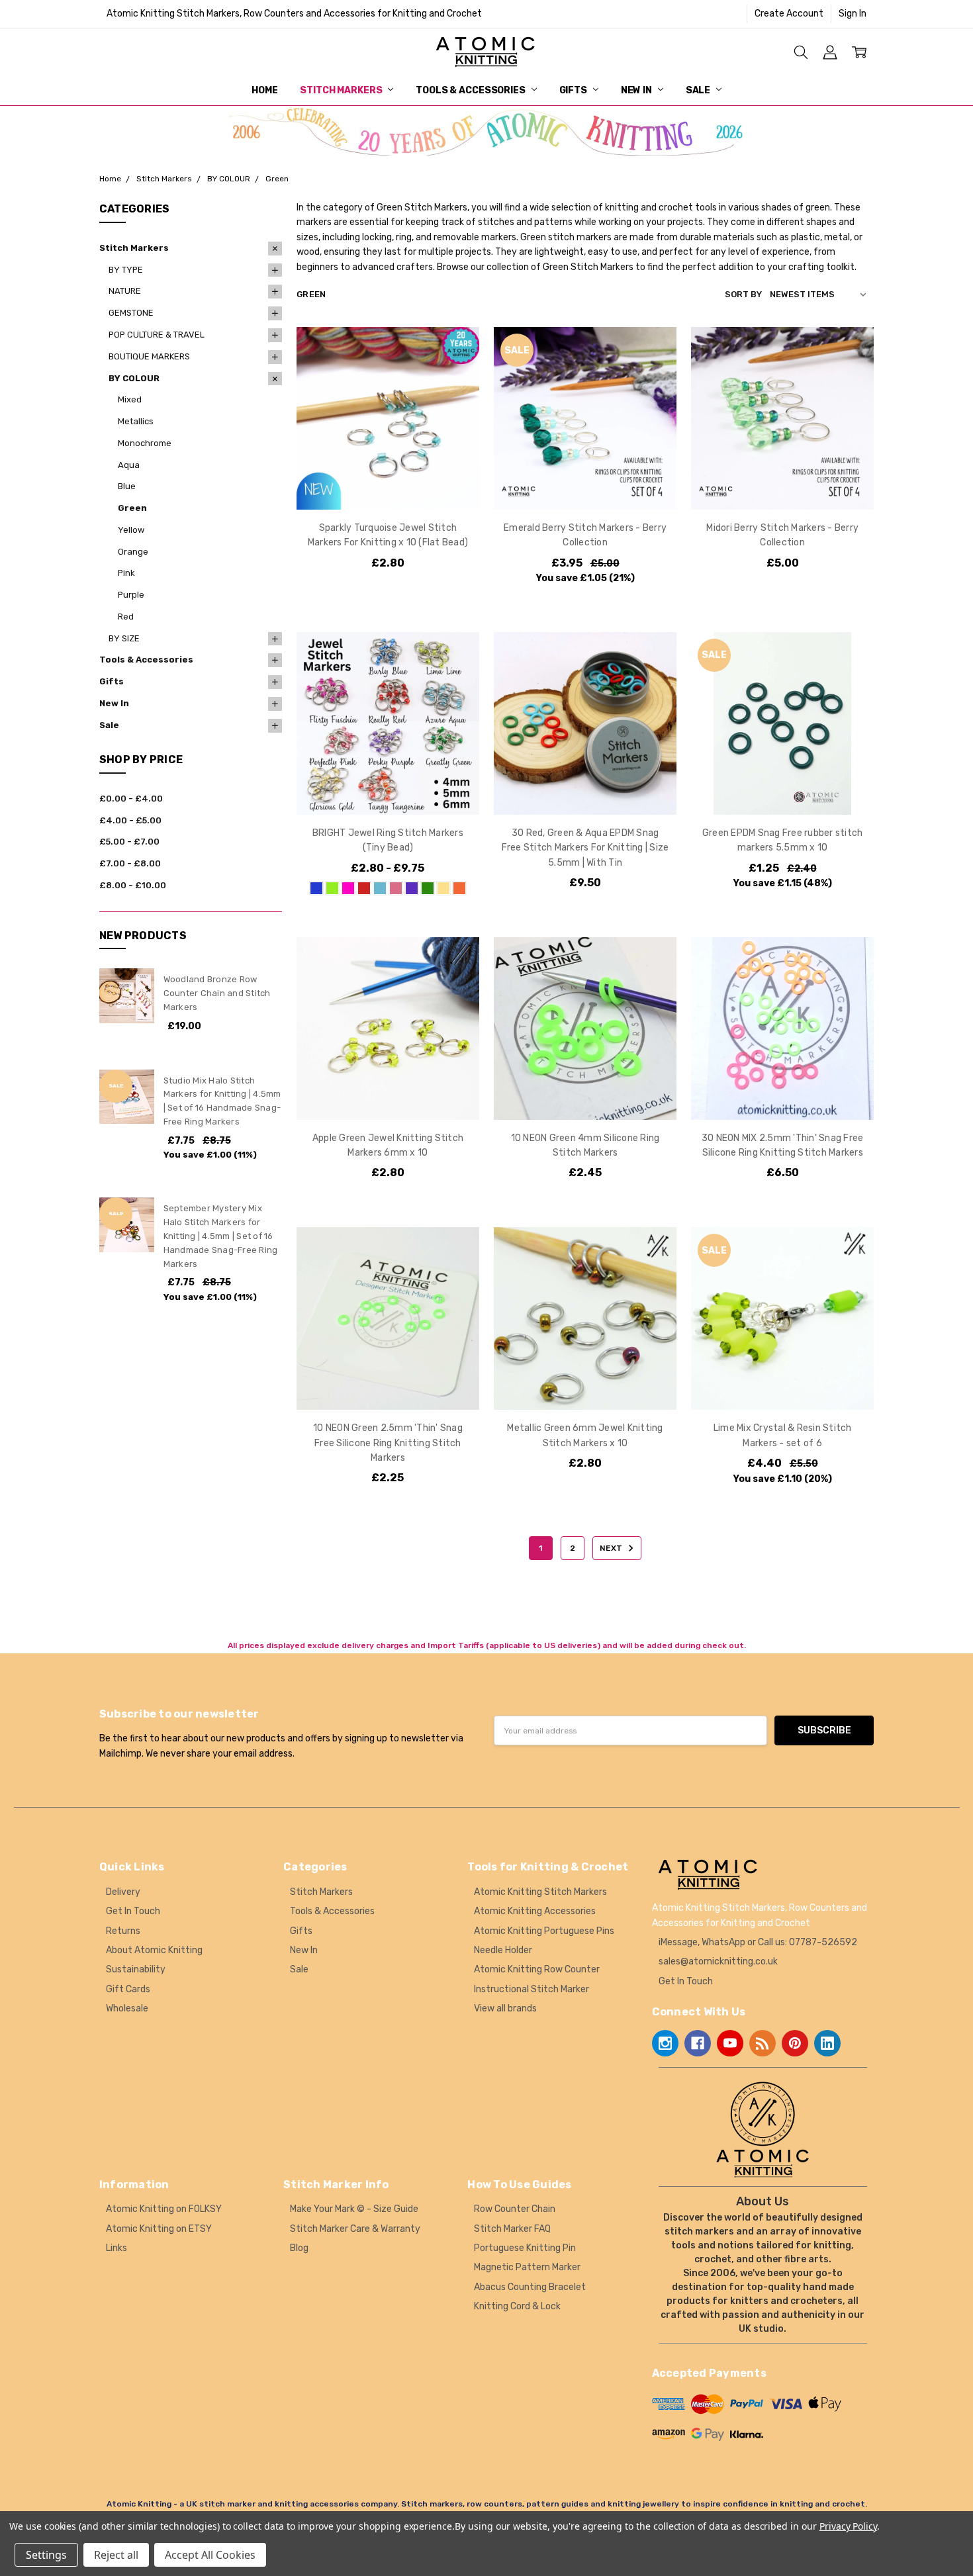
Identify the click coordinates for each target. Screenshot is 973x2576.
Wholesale (127, 2008)
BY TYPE (126, 270)
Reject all (116, 2555)
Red (126, 617)
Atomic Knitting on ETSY (159, 2229)
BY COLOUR (134, 378)
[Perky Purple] (412, 888)
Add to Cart (585, 758)
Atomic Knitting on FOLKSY (164, 2209)
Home (264, 90)
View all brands (505, 2008)
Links (116, 2248)
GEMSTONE (131, 313)
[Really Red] (364, 888)
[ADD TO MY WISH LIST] (455, 393)
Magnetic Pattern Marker (527, 2267)
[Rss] (763, 2043)
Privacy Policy (848, 2526)
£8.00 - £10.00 (133, 885)
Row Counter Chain (515, 2209)
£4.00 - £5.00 (130, 820)
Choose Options (388, 482)
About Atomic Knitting (154, 1950)
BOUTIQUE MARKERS (149, 356)
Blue (127, 486)
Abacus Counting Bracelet (530, 2287)
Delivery (123, 1892)
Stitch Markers (342, 90)
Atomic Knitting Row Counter (537, 1969)
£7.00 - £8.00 (130, 863)
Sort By (743, 294)
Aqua (129, 465)
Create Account (789, 14)
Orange (133, 552)
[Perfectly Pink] (396, 888)
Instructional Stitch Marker (532, 1989)
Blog (299, 2248)
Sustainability (136, 1969)
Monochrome (145, 443)
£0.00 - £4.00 (131, 799)
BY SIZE (124, 638)
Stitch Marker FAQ (512, 2229)
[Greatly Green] (428, 888)
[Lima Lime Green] (332, 888)
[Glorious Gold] (443, 888)
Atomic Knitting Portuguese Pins (544, 1931)
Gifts (574, 90)
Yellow (131, 530)
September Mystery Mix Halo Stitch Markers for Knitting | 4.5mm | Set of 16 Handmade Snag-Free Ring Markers (221, 1236)
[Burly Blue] (316, 888)
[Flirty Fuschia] (348, 888)
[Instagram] (665, 2043)
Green (132, 508)
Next (612, 1548)
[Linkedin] (827, 2043)
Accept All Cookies (210, 2555)
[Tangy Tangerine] (459, 888)
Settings (46, 2555)
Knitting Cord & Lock (517, 2306)
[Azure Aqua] (380, 888)
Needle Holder (503, 1950)
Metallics (136, 421)
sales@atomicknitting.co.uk (718, 1961)
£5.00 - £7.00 (129, 842)
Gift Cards (128, 1989)
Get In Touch (133, 1911)
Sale (699, 90)
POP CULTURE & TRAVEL (157, 335)
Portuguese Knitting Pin (525, 2248)
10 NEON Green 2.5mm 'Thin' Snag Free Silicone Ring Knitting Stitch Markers (388, 1443)
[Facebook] (698, 2043)
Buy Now (585, 787)
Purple (131, 595)
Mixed (130, 399)
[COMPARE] (455, 372)
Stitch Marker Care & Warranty (355, 2229)
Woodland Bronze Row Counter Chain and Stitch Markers (217, 993)
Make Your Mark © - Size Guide (354, 2209)
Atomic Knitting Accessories (535, 1911)
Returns (123, 1931)
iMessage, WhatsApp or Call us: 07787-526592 (758, 1942)
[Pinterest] (795, 2043)
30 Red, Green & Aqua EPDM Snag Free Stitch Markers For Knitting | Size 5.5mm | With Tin (585, 848)
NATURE (125, 291)
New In (637, 90)
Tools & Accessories (471, 90)
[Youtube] (730, 2043)
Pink (126, 573)
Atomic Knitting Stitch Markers (540, 1892)
